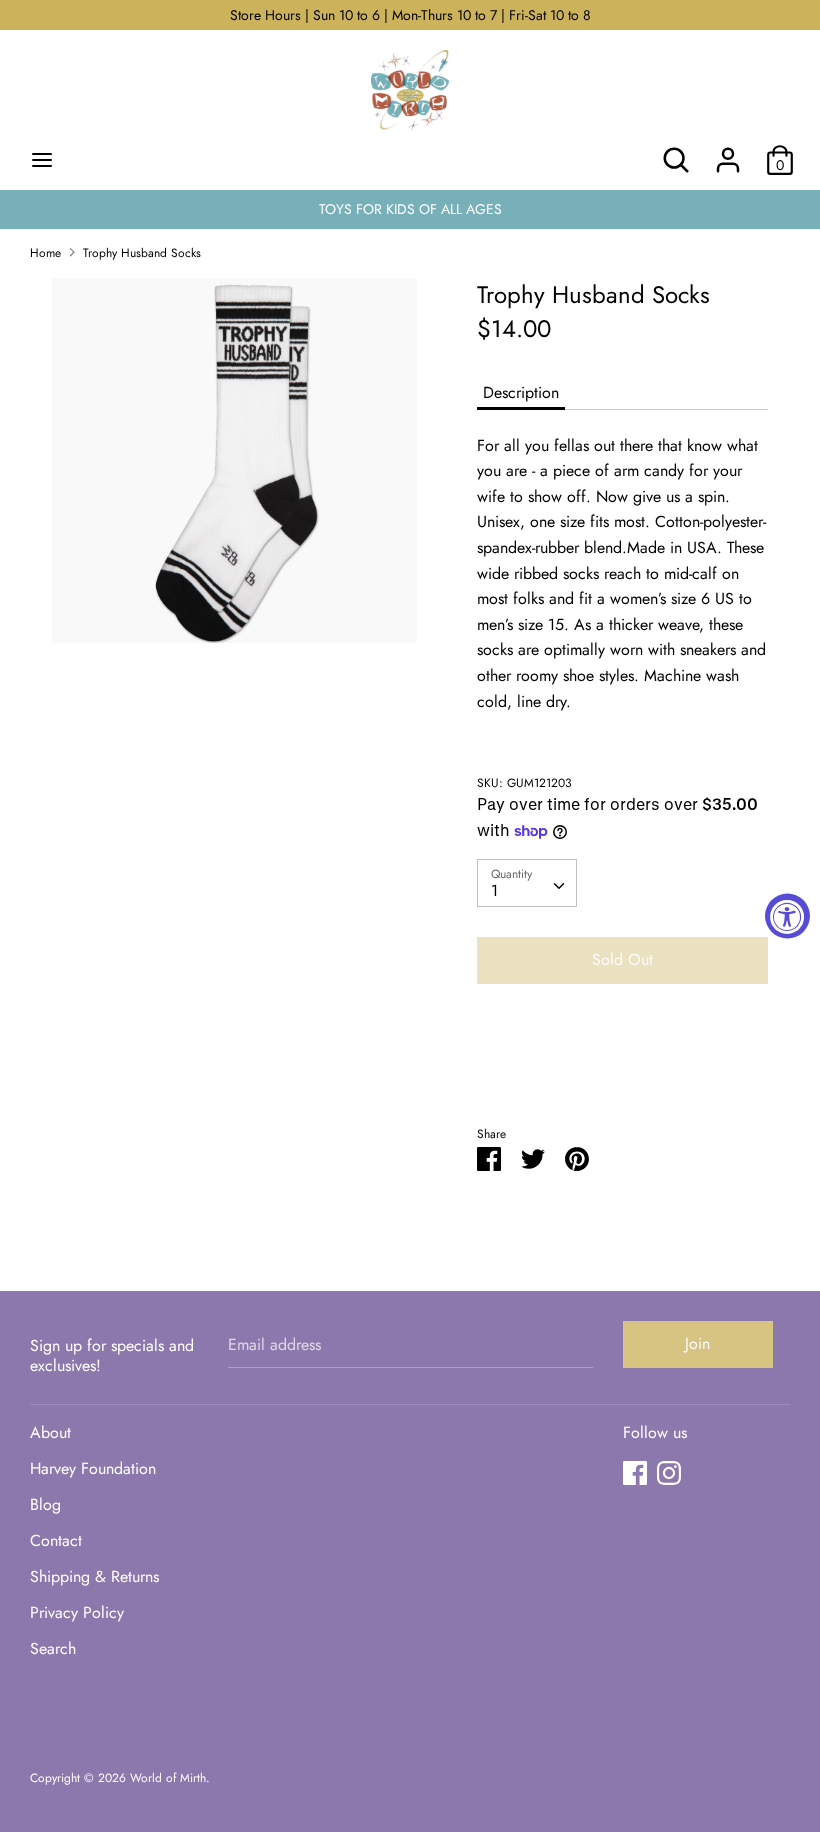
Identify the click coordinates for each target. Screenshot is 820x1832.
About (50, 1432)
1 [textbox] (494, 890)
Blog (45, 1504)
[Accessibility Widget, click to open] (787, 916)
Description (521, 392)
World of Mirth (168, 1778)
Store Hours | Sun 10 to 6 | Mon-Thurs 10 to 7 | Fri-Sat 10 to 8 (410, 15)
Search (53, 1648)
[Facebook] (635, 1472)
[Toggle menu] (42, 160)
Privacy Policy (77, 1612)
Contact (56, 1540)
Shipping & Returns (94, 1576)
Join (697, 1343)
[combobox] (527, 883)
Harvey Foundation (93, 1468)
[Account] (728, 152)
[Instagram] (669, 1472)
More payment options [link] (623, 1068)
